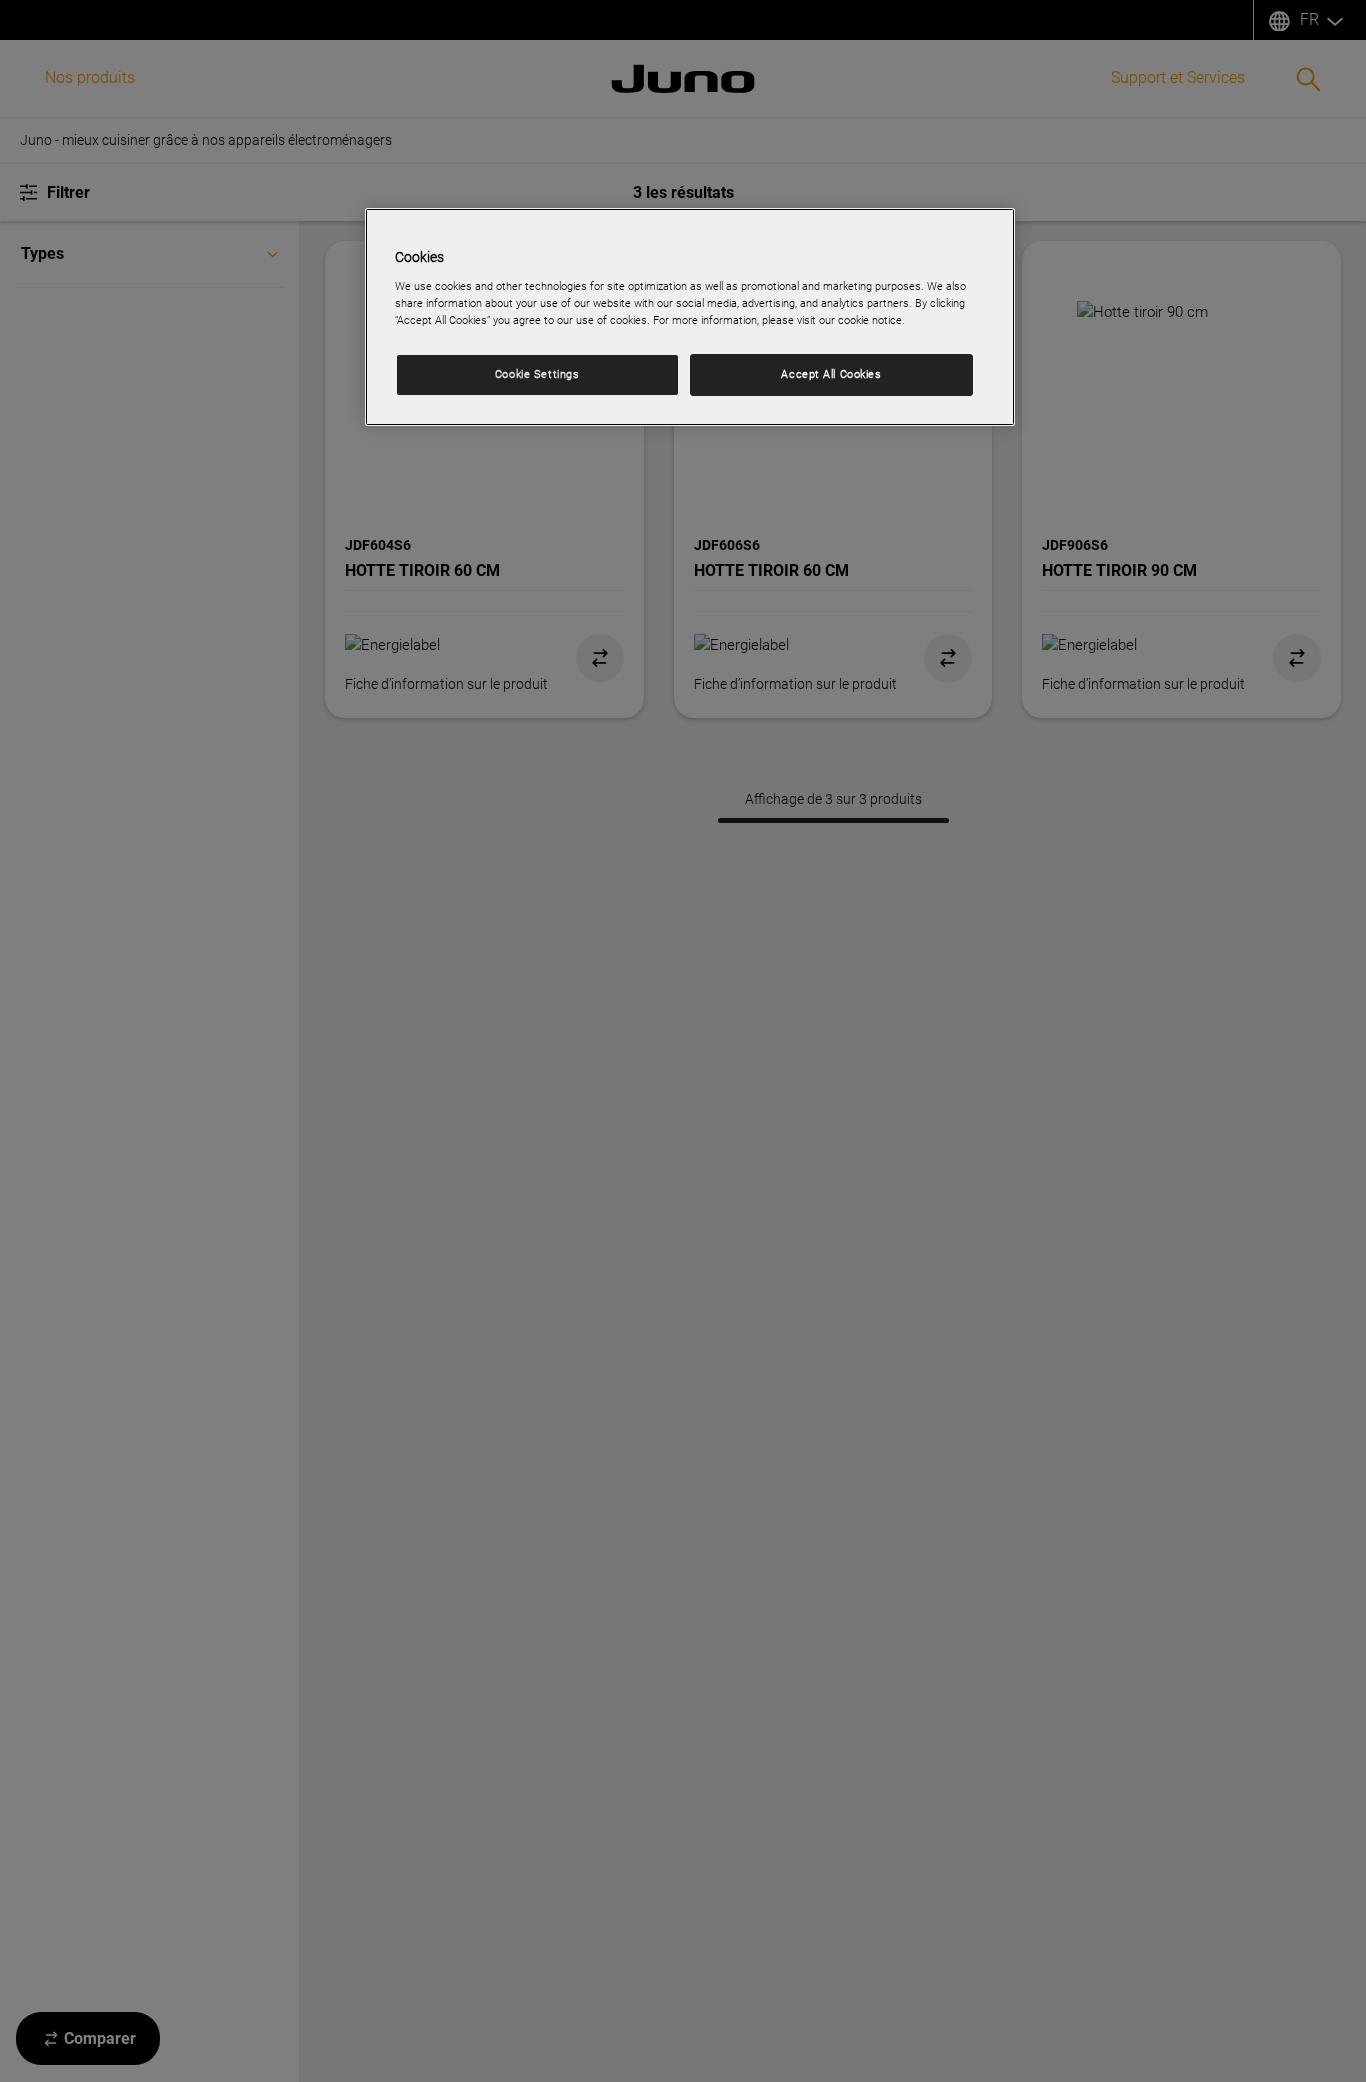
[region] (690, 317)
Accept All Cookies (831, 374)
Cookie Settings (537, 374)
